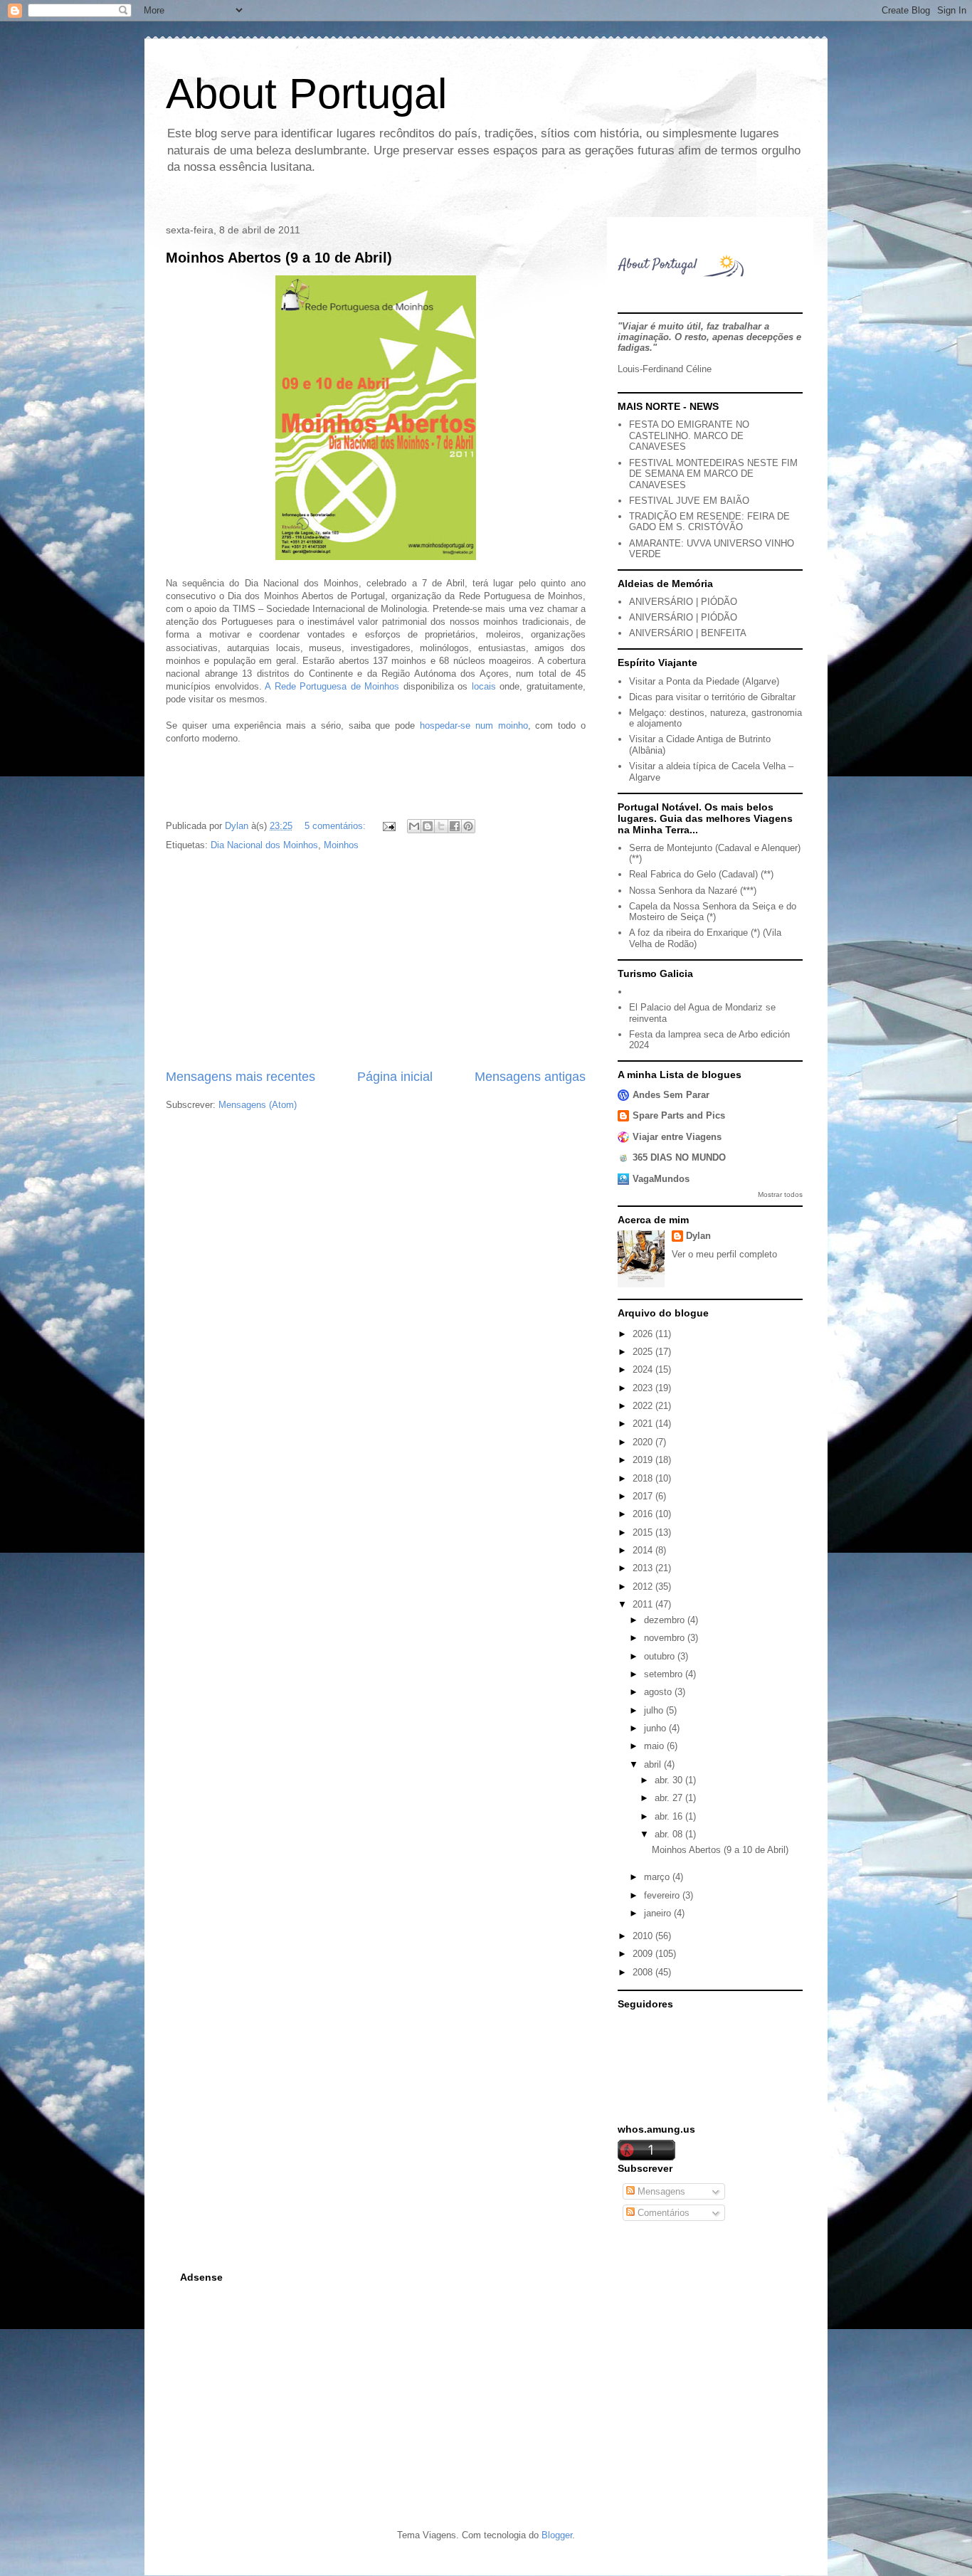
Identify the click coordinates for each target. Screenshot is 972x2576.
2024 (644, 1369)
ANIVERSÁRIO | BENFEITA (688, 633)
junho (656, 1728)
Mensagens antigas (530, 1077)
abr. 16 (670, 1816)
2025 (644, 1352)
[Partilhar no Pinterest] (468, 826)
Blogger (557, 2535)
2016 (644, 1514)
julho (655, 1710)
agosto (659, 1692)
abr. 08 (670, 1834)
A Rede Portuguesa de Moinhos (332, 686)
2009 (644, 1954)
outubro (661, 1656)
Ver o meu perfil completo (724, 1254)
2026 (644, 1334)
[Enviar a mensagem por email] (414, 826)
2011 (644, 1604)
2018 (644, 1478)
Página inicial (395, 1077)
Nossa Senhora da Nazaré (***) (693, 891)
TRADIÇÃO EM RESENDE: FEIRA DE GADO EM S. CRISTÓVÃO (709, 522)
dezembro (666, 1620)
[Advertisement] (376, 961)
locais (484, 686)
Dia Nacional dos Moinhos (264, 845)
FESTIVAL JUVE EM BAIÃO (689, 501)
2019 (644, 1460)
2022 (644, 1406)
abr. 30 (670, 1780)
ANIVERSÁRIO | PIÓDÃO (683, 602)
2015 (644, 1532)
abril (654, 1764)
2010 (644, 1936)
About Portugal (306, 94)
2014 (644, 1550)
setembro (665, 1674)
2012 (644, 1587)
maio (655, 1746)
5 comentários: (337, 826)
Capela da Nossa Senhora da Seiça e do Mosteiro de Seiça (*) (713, 912)
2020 (644, 1442)
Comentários (662, 2213)
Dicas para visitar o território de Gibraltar (712, 697)
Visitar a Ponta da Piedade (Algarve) (704, 681)
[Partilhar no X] (441, 826)
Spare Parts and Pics (679, 1115)
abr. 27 (670, 1798)
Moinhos (341, 845)
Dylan (698, 1236)
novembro (666, 1638)
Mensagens (660, 2191)
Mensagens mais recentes (241, 1077)
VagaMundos (661, 1179)
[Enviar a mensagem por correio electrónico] (388, 826)
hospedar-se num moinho (474, 725)
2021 (644, 1424)
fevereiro (663, 1895)
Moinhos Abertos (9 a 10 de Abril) (279, 258)
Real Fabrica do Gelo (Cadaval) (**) (701, 874)
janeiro (659, 1913)
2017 (644, 1496)
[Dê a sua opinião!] (428, 826)
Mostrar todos (780, 1194)
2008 (644, 1972)
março (658, 1877)
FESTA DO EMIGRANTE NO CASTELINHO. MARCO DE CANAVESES (689, 436)
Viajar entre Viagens (677, 1137)
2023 (644, 1388)
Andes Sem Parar (671, 1095)
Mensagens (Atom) (258, 1105)
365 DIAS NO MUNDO (679, 1157)
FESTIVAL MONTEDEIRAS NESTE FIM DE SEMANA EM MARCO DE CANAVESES (713, 474)
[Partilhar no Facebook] (455, 826)
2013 (644, 1568)
